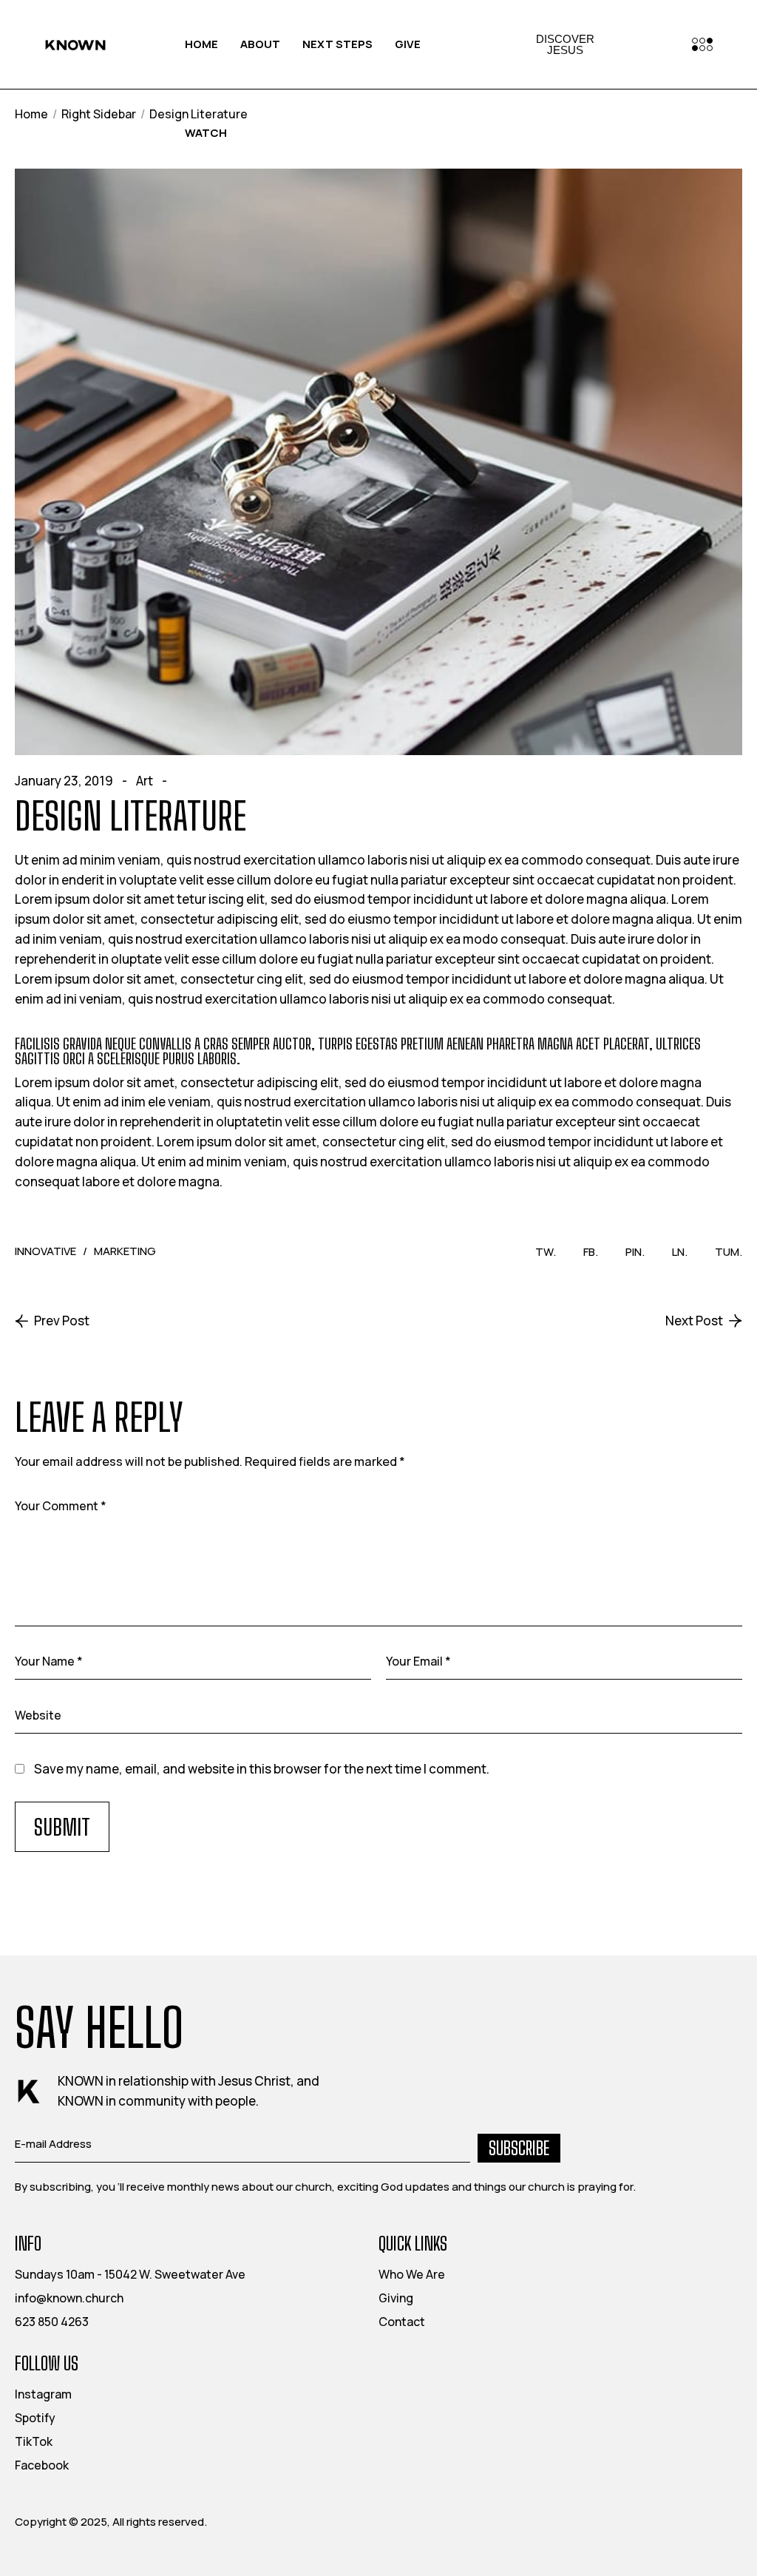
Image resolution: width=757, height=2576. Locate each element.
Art (145, 781)
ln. (680, 1252)
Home (31, 114)
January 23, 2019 (64, 781)
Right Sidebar (99, 114)
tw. (546, 1252)
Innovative (45, 1251)
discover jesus (565, 44)
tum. (729, 1252)
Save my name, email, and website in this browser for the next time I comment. (262, 1769)
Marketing (125, 1251)
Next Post (694, 1321)
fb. (591, 1252)
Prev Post (62, 1321)
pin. (635, 1252)
